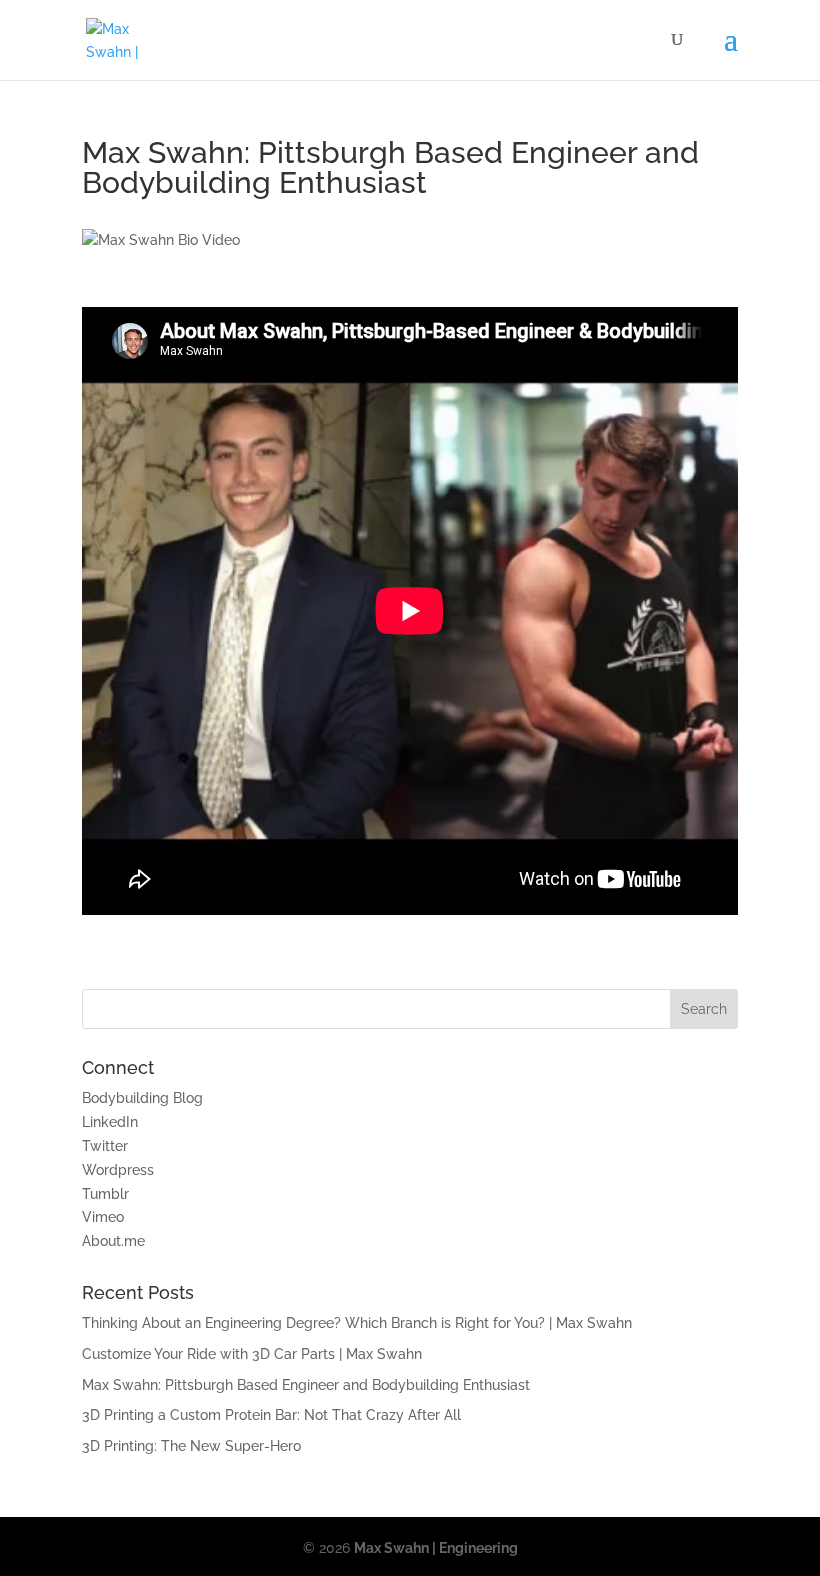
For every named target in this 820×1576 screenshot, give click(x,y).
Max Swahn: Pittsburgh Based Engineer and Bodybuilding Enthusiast (306, 1385)
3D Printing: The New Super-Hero (191, 1446)
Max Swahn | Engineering (436, 1548)
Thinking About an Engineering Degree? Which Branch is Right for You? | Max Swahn (357, 1323)
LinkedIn (110, 1122)
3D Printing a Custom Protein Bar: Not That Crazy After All (271, 1415)
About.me (113, 1241)
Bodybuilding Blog (142, 1098)
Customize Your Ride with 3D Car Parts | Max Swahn (252, 1354)
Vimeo (103, 1217)
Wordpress (118, 1170)
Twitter (105, 1146)
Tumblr (105, 1194)
